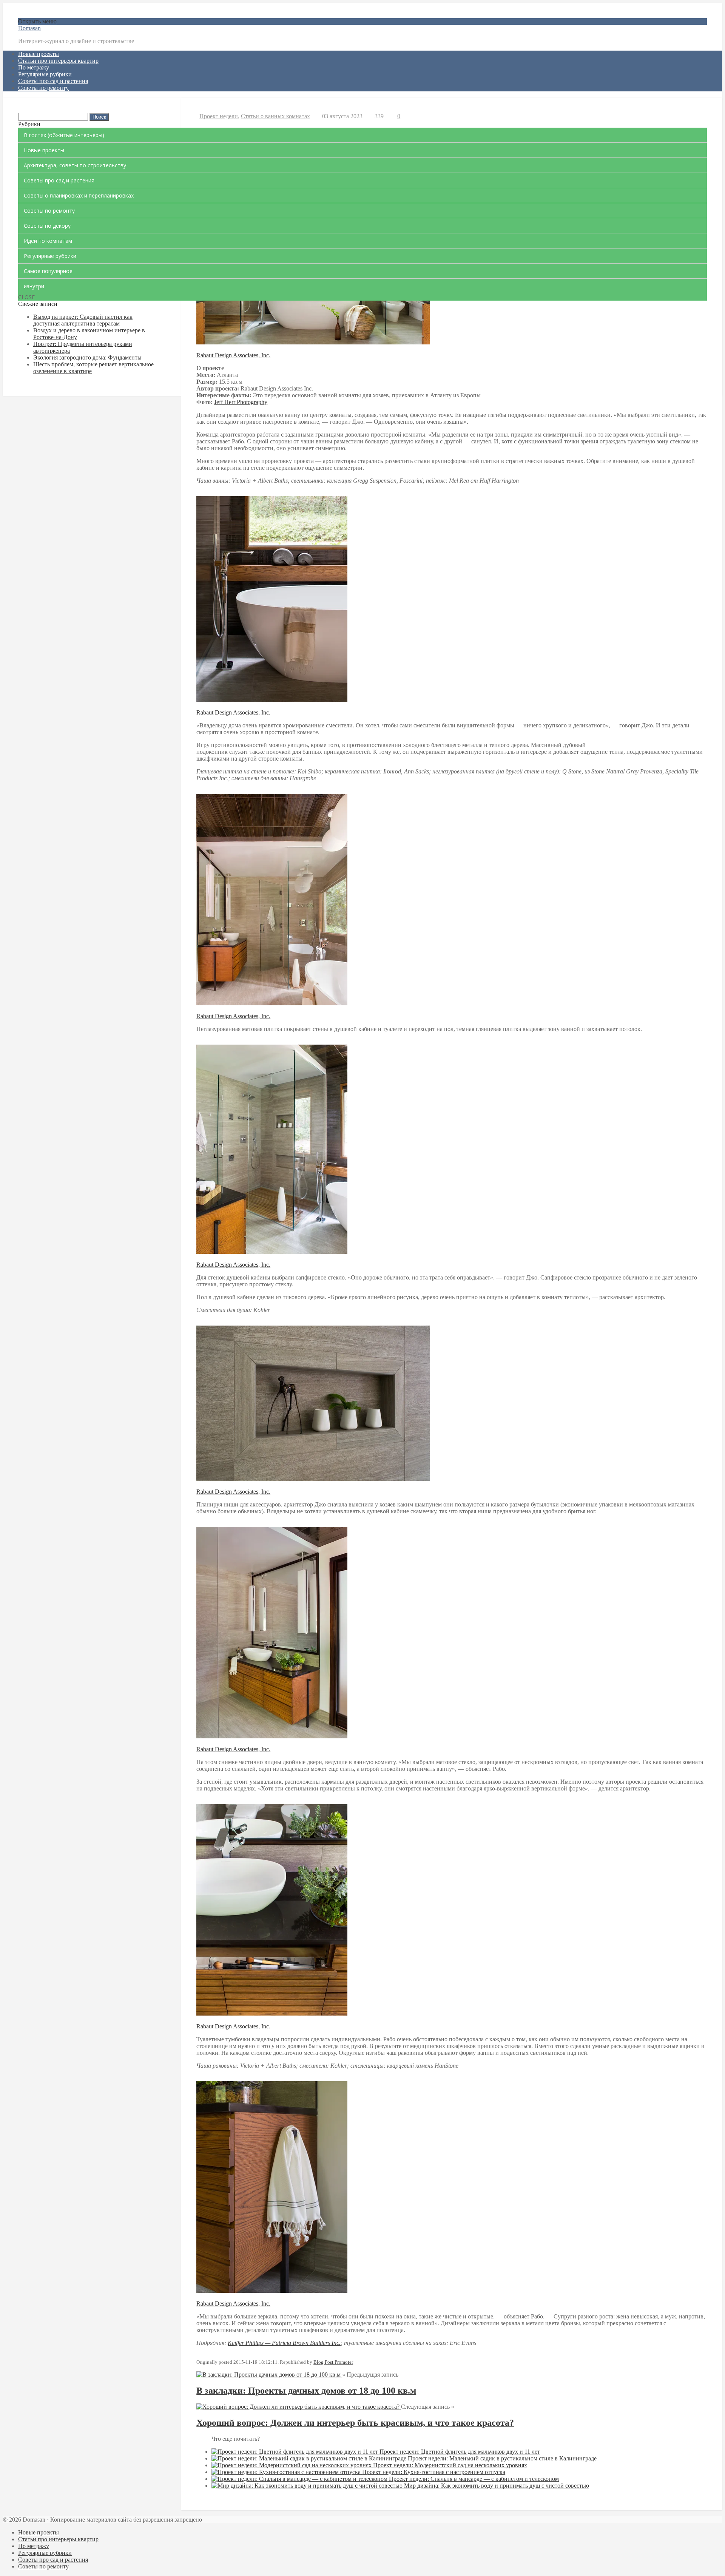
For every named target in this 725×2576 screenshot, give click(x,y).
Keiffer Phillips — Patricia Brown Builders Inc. (284, 2343)
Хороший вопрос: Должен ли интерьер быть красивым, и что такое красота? (355, 2423)
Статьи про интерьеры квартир (58, 61)
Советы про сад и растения (53, 81)
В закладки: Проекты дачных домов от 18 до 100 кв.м (306, 2391)
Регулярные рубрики (45, 74)
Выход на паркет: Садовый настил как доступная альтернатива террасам (83, 320)
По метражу (34, 67)
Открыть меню (37, 21)
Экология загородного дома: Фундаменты (87, 357)
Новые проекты (39, 54)
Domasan (29, 28)
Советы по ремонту (43, 88)
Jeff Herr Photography (241, 402)
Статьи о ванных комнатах (275, 116)
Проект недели (219, 116)
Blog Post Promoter (333, 2362)
